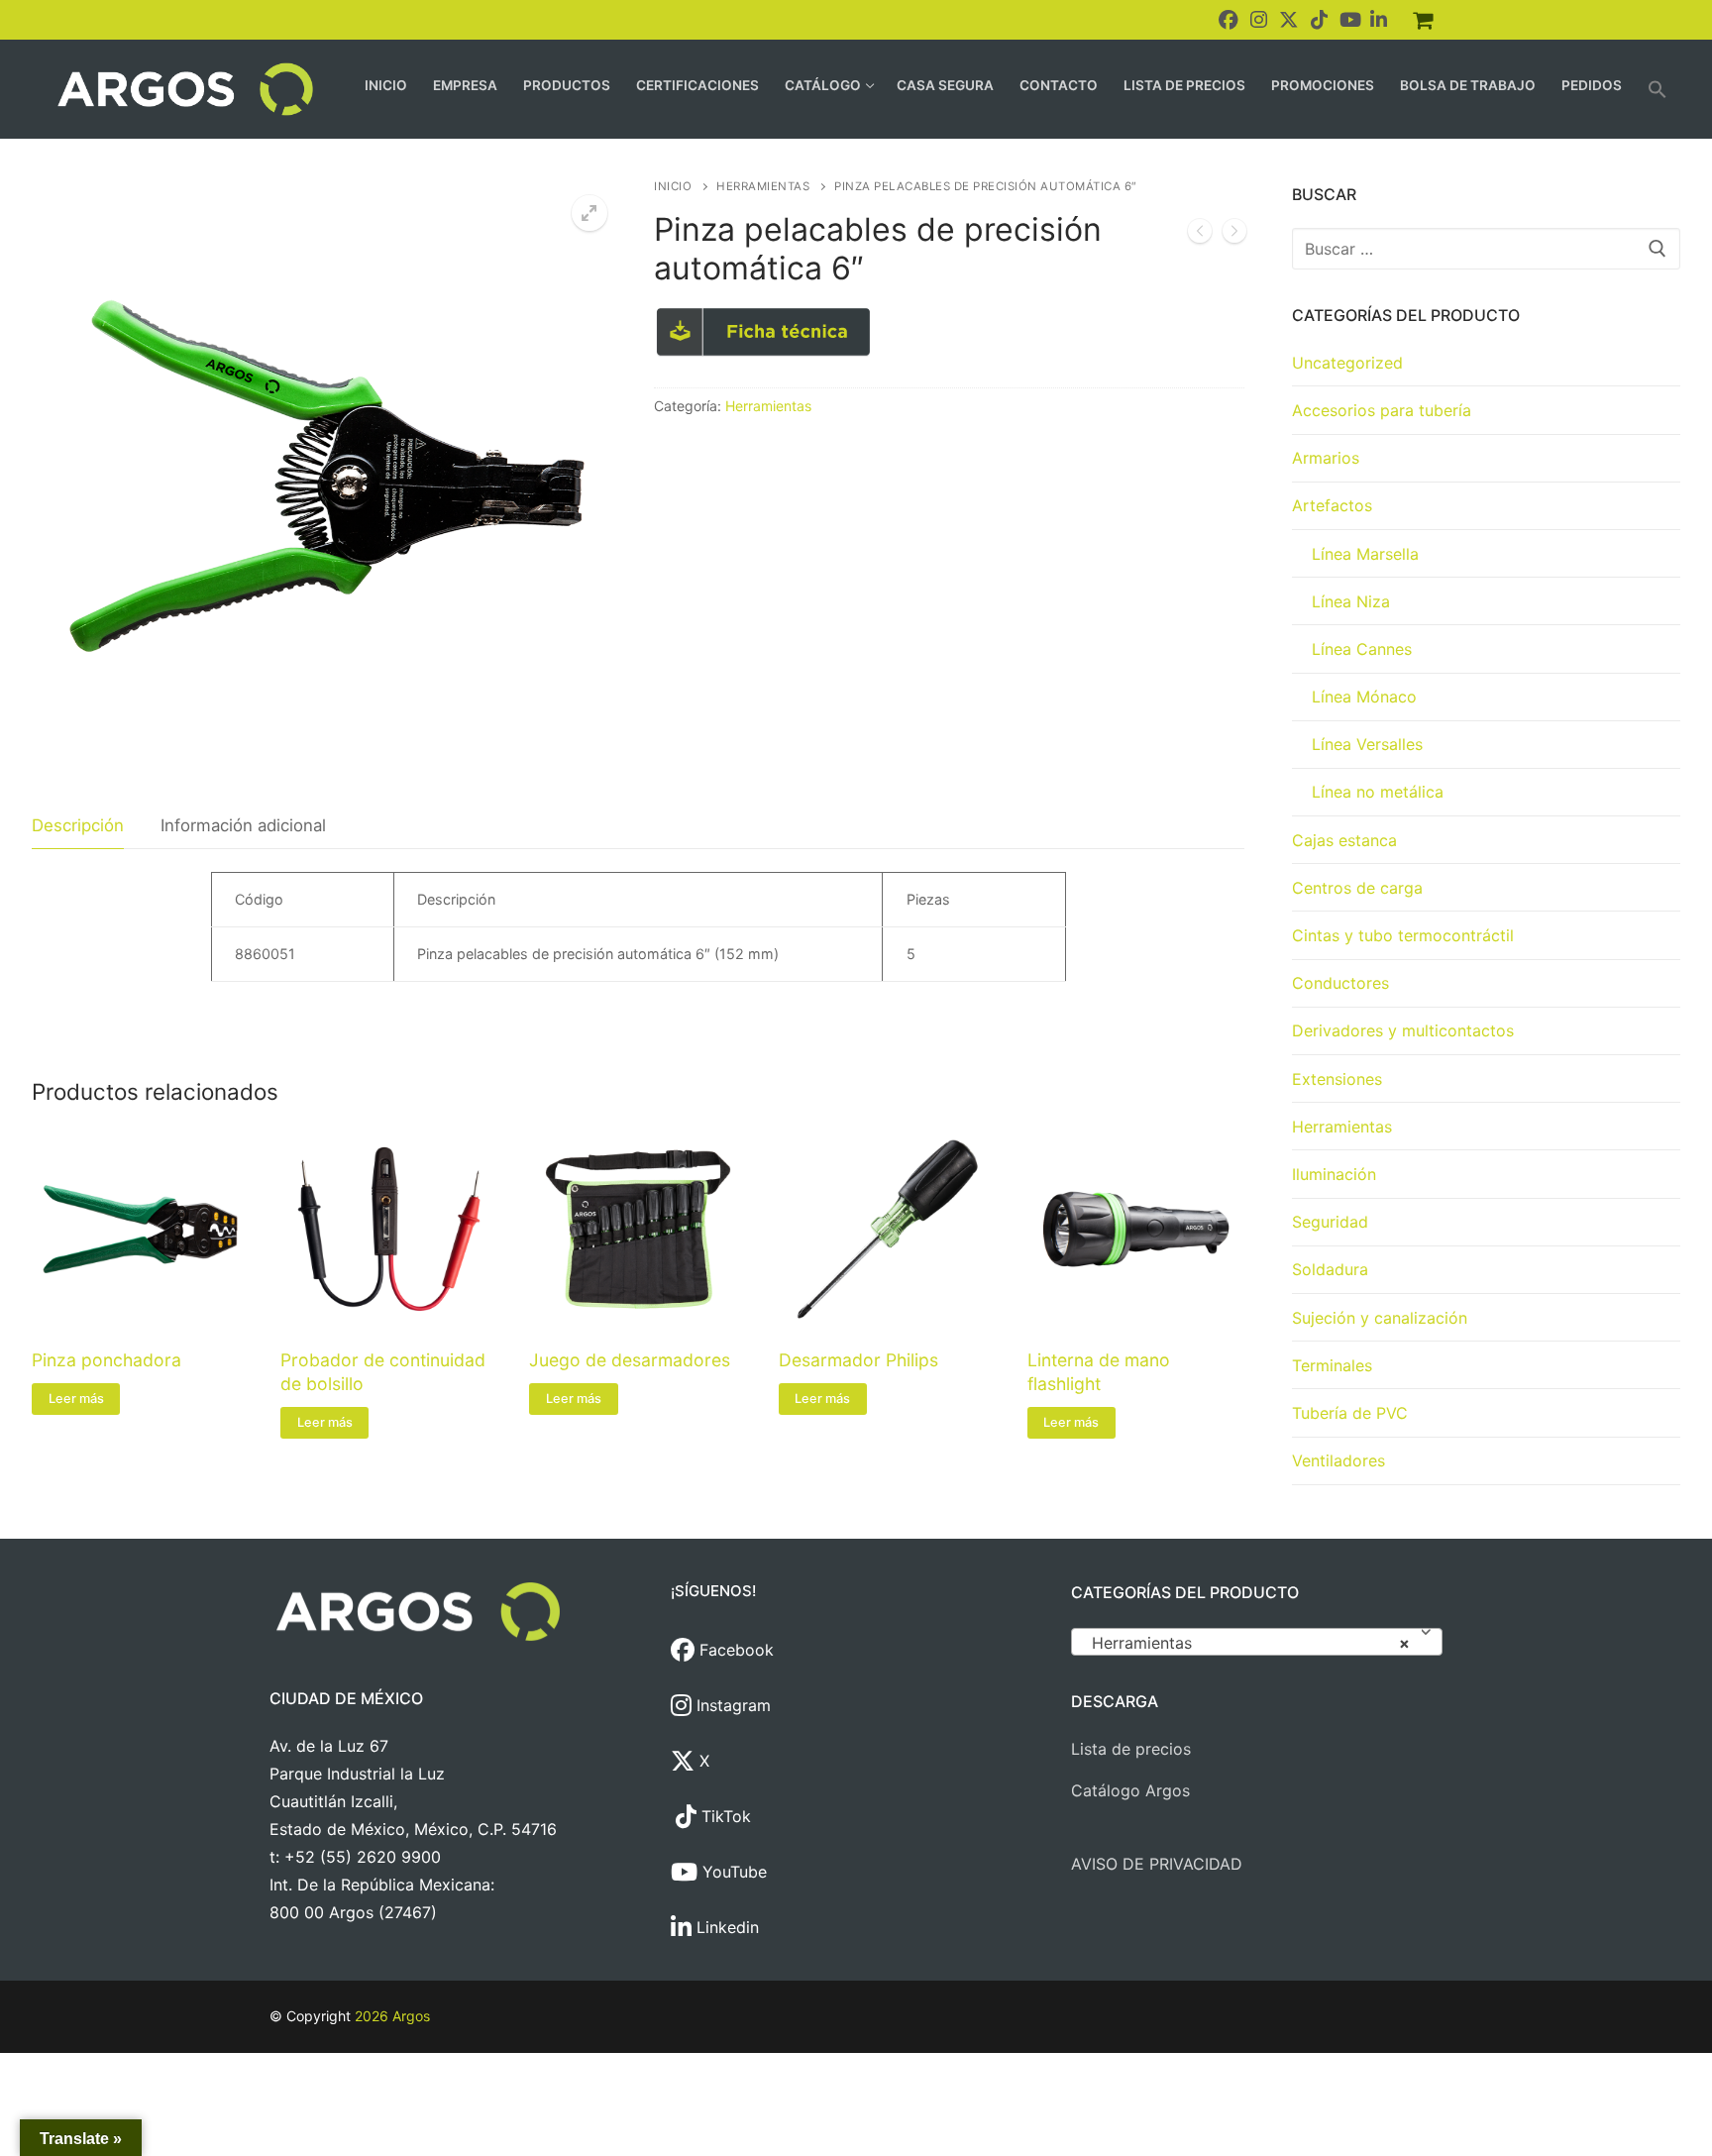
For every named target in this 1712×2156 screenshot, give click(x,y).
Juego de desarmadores (630, 1360)
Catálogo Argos (1130, 1790)
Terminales (1332, 1365)
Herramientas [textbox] (1251, 1643)
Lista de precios (1131, 1749)
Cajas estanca (1344, 840)
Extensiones (1337, 1079)
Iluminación (1334, 1174)
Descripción (78, 825)
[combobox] (1257, 1642)
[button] (1658, 89)
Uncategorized (1347, 363)
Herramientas (763, 186)
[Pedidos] (1423, 20)
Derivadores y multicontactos (1403, 1030)
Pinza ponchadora (107, 1360)
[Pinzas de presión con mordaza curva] (1200, 235)
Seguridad (1330, 1222)
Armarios (1326, 458)
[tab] (78, 826)
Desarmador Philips (858, 1360)
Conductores (1340, 983)
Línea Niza (1351, 601)
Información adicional (243, 825)
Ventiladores (1338, 1460)
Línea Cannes (1362, 649)
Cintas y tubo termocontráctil (1403, 935)
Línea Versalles (1367, 744)
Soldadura (1330, 1269)
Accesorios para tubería (1382, 410)
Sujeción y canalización (1380, 1318)
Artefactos (1332, 505)
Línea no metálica (1378, 792)
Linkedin (725, 1927)
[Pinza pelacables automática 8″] (1234, 235)
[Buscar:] (1486, 249)
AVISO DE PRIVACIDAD (1157, 1864)
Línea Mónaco (1364, 697)
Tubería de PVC (1350, 1413)
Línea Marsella (1365, 554)
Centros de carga (1357, 888)
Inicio (673, 186)
